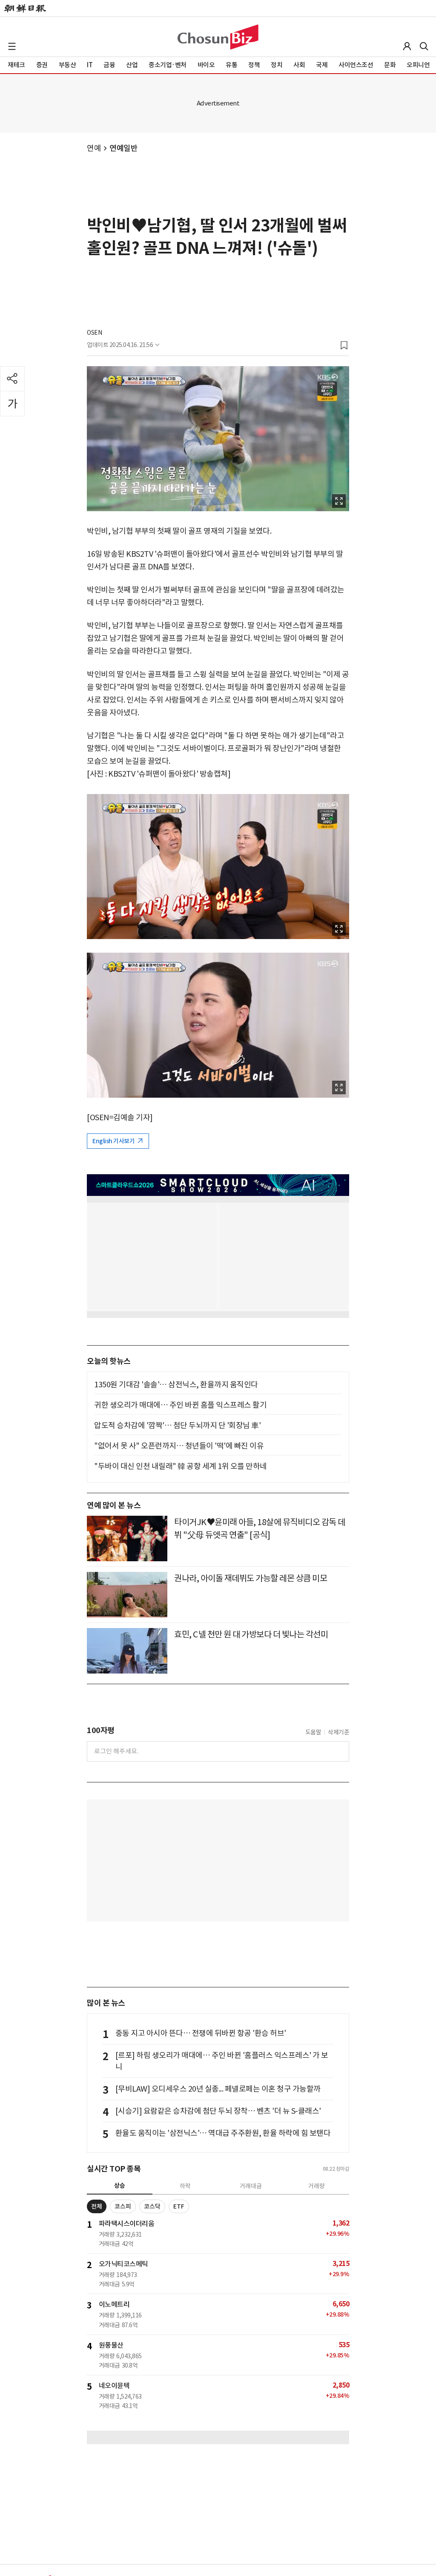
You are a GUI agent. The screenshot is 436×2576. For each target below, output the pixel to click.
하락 (185, 2186)
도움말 (313, 1732)
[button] (12, 46)
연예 (94, 148)
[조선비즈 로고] (218, 37)
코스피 (123, 2206)
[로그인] (407, 46)
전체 (97, 2206)
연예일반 (123, 148)
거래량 (317, 2186)
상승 (120, 2186)
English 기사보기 (114, 1141)
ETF (179, 2206)
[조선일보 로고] (25, 9)
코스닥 (152, 2206)
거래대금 (251, 2186)
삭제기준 (338, 1732)
